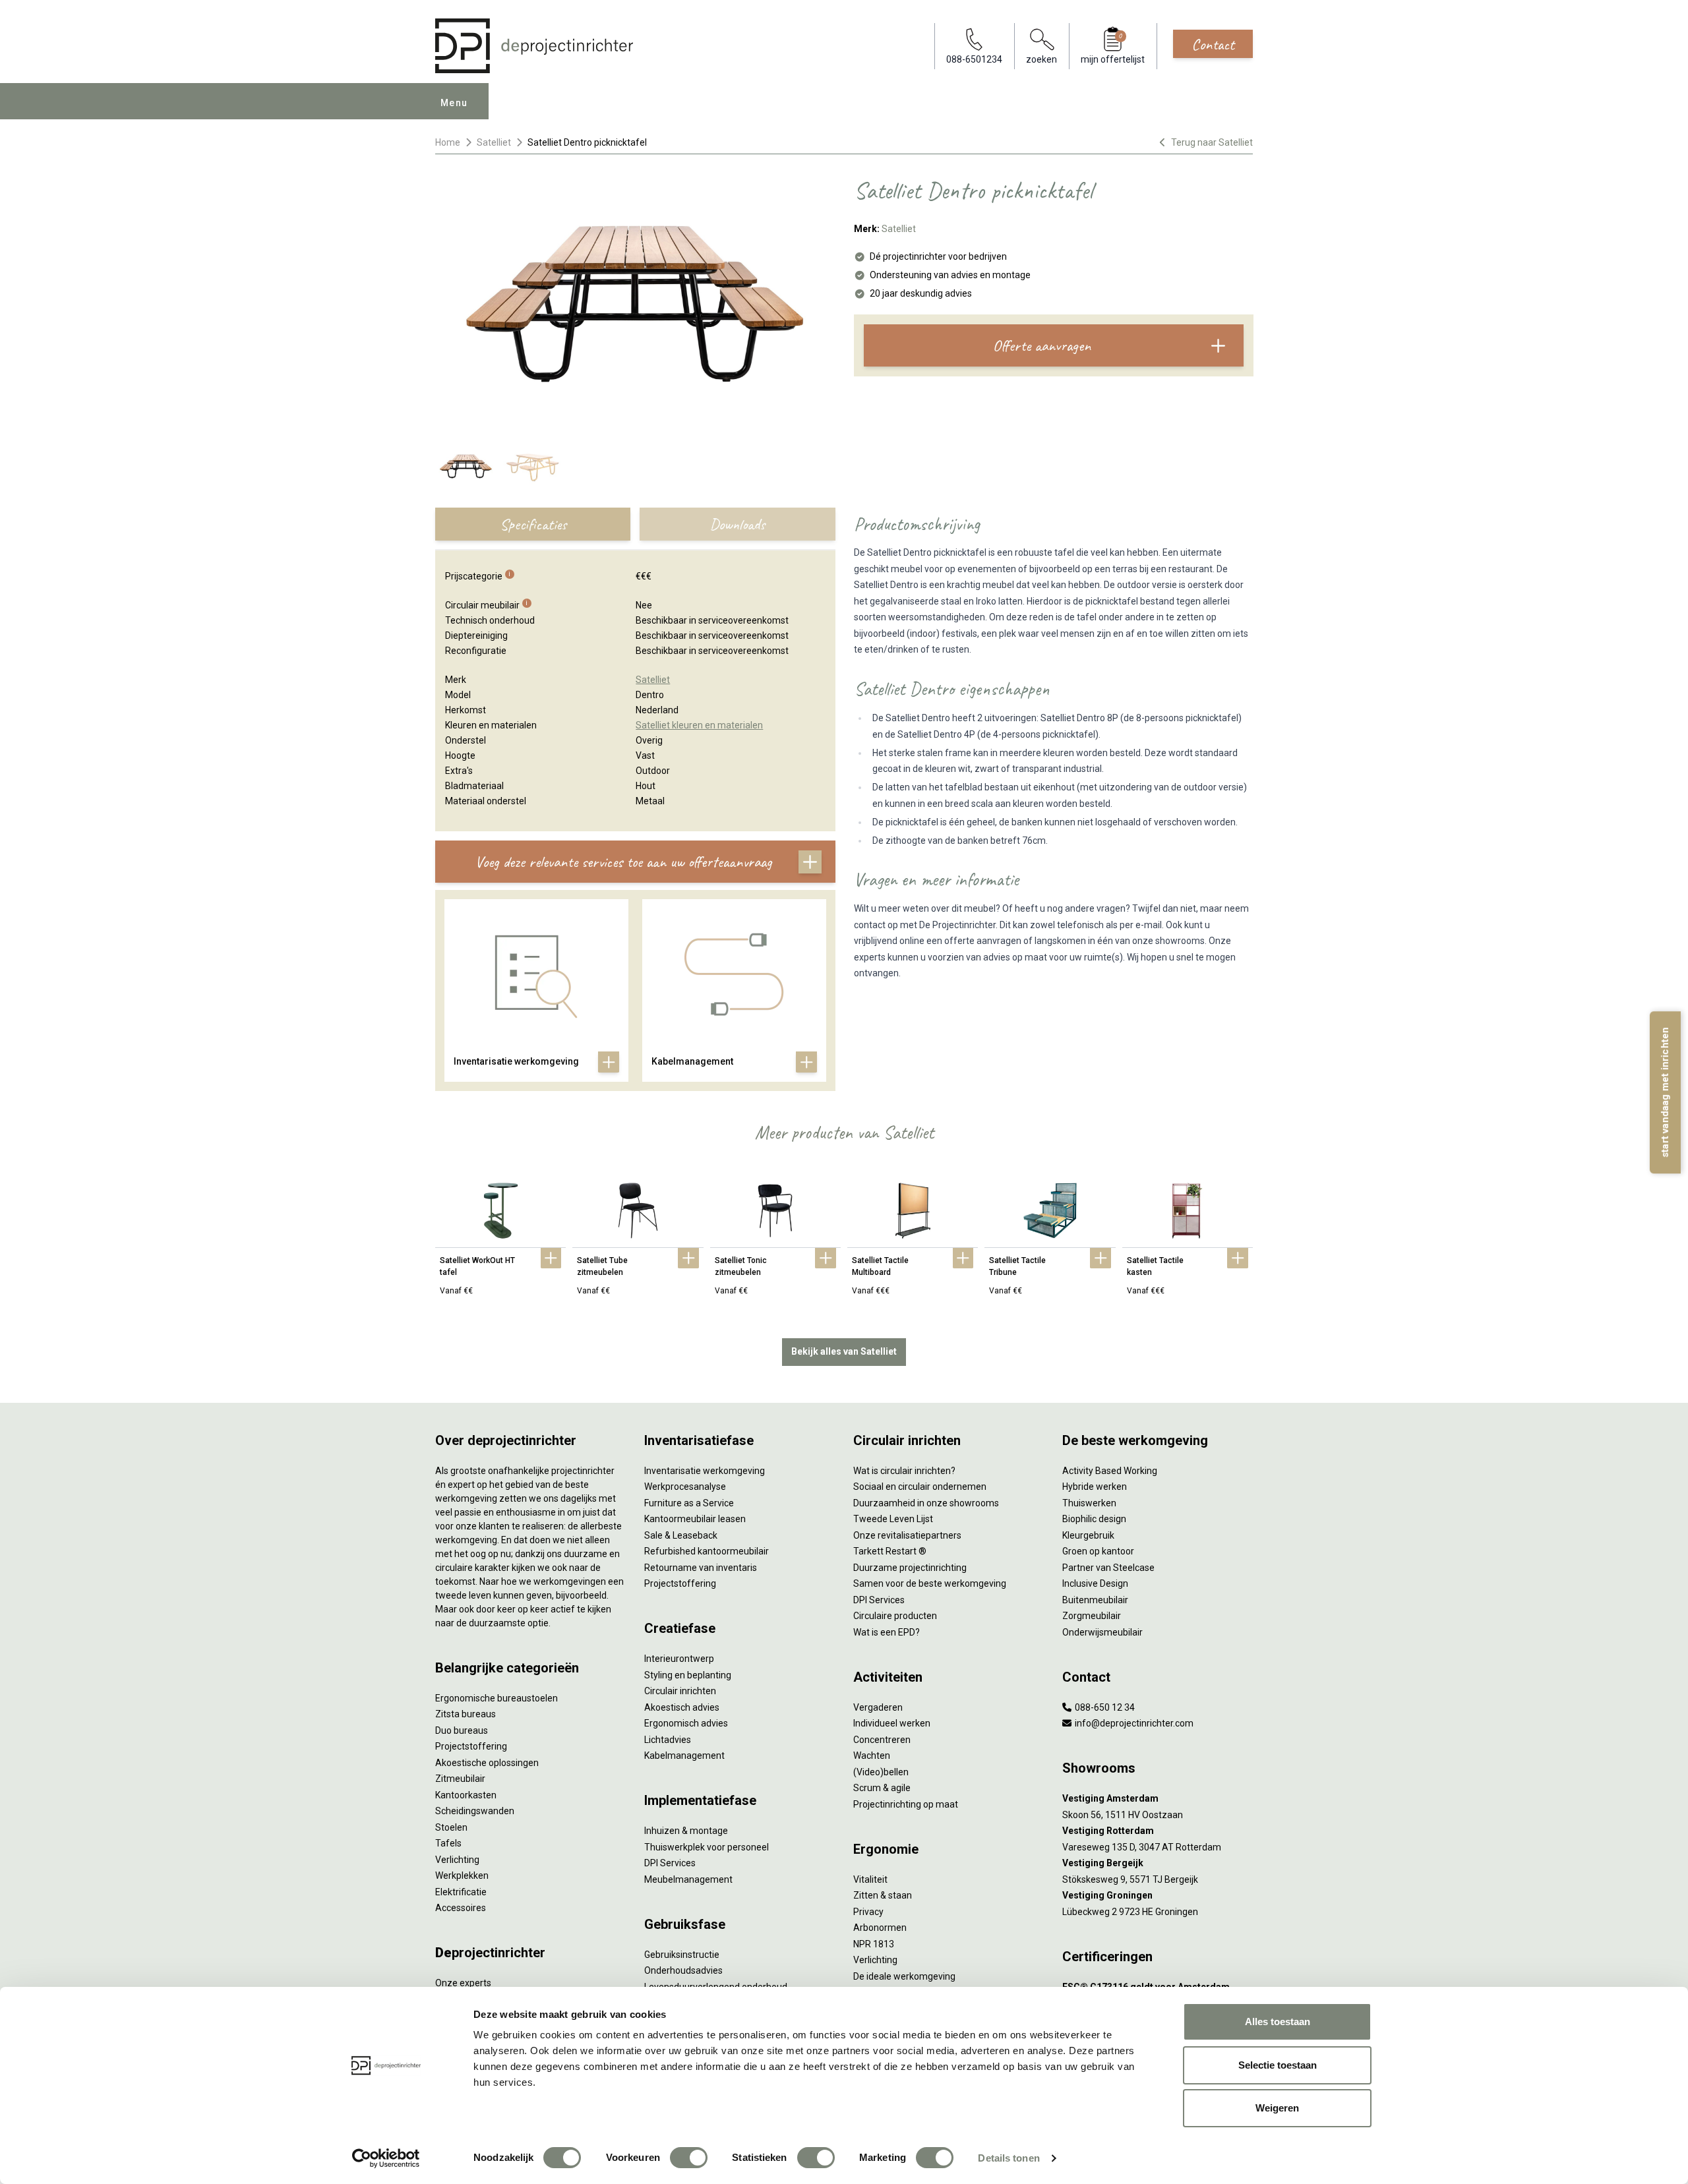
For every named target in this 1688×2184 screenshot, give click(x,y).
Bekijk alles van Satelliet (844, 1351)
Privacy (868, 1912)
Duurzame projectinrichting (910, 1568)
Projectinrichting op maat (906, 1804)
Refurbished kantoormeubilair (707, 1551)
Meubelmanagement (688, 1879)
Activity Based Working (1110, 1471)
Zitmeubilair (460, 1779)
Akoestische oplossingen (487, 1763)
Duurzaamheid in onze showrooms (926, 1503)
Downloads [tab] (737, 524)
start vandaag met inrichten (1665, 1092)
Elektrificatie (461, 1892)
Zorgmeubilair (1092, 1616)
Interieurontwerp (679, 1659)
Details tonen (1009, 2158)
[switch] (689, 2158)
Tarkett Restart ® (890, 1551)
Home (448, 142)
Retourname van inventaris (701, 1568)
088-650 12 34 (1104, 1707)
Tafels (448, 1843)
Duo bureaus (462, 1730)
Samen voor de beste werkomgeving (930, 1583)
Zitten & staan (883, 1895)
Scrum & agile (882, 1788)
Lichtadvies (668, 1740)
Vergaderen (878, 1707)
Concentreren (882, 1740)
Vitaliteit (870, 1879)
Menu (454, 103)
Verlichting (457, 1860)
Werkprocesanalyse (685, 1487)
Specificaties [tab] (533, 524)
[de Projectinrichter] (534, 46)
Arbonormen (880, 1928)
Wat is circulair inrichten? (904, 1471)
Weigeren (1277, 2108)
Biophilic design (1094, 1519)
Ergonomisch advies (686, 1723)
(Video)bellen (881, 1772)
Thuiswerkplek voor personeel (707, 1847)
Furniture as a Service (689, 1503)
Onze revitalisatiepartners (907, 1535)
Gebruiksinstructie (682, 1955)
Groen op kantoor (1098, 1551)
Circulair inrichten (680, 1691)
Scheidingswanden (475, 1811)
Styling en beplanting (688, 1675)
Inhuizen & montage (686, 1831)
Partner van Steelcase (1108, 1568)
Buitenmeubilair (1095, 1600)
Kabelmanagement (684, 1756)
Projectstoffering (471, 1746)
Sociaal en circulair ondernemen (920, 1487)
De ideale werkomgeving (904, 1976)
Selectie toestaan (1278, 2065)
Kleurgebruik (1088, 1535)
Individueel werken (892, 1723)
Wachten (872, 1756)
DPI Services (670, 1863)
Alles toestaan (1278, 2022)
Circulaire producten (895, 1616)
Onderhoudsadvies (683, 1970)
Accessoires (461, 1908)
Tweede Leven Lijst (893, 1519)
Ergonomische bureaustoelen (497, 1698)
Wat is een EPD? (887, 1632)
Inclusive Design (1095, 1583)
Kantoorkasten (466, 1795)
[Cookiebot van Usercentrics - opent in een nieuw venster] (386, 2158)
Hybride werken (1095, 1487)
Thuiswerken (1089, 1503)
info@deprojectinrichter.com (1133, 1723)
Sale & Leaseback (681, 1535)
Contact (1213, 44)
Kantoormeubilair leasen (695, 1519)
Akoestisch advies (682, 1707)
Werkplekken (462, 1875)
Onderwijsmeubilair (1102, 1632)
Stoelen (451, 1827)
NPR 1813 (874, 1944)
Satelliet (494, 142)
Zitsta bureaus (466, 1714)
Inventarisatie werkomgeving (705, 1471)
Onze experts (463, 1983)
